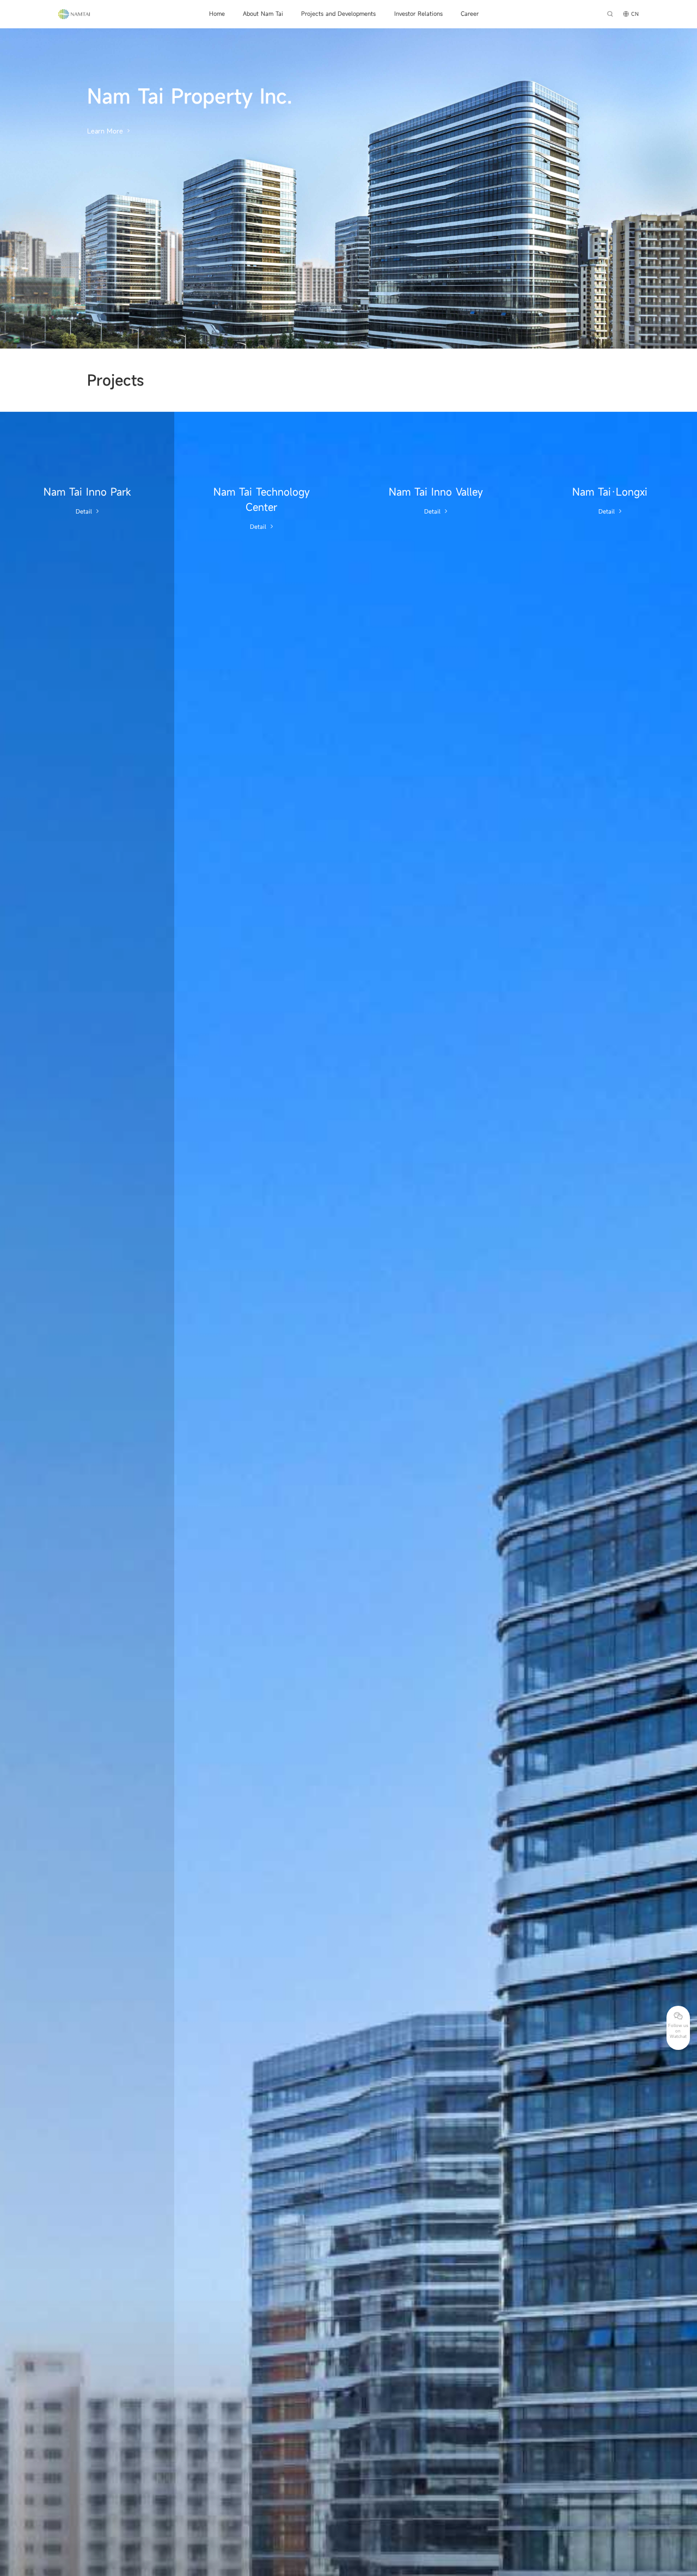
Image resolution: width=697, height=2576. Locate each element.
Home (217, 14)
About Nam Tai (263, 14)
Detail (84, 511)
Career (470, 14)
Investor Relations (418, 14)
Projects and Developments (338, 14)
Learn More (105, 131)
